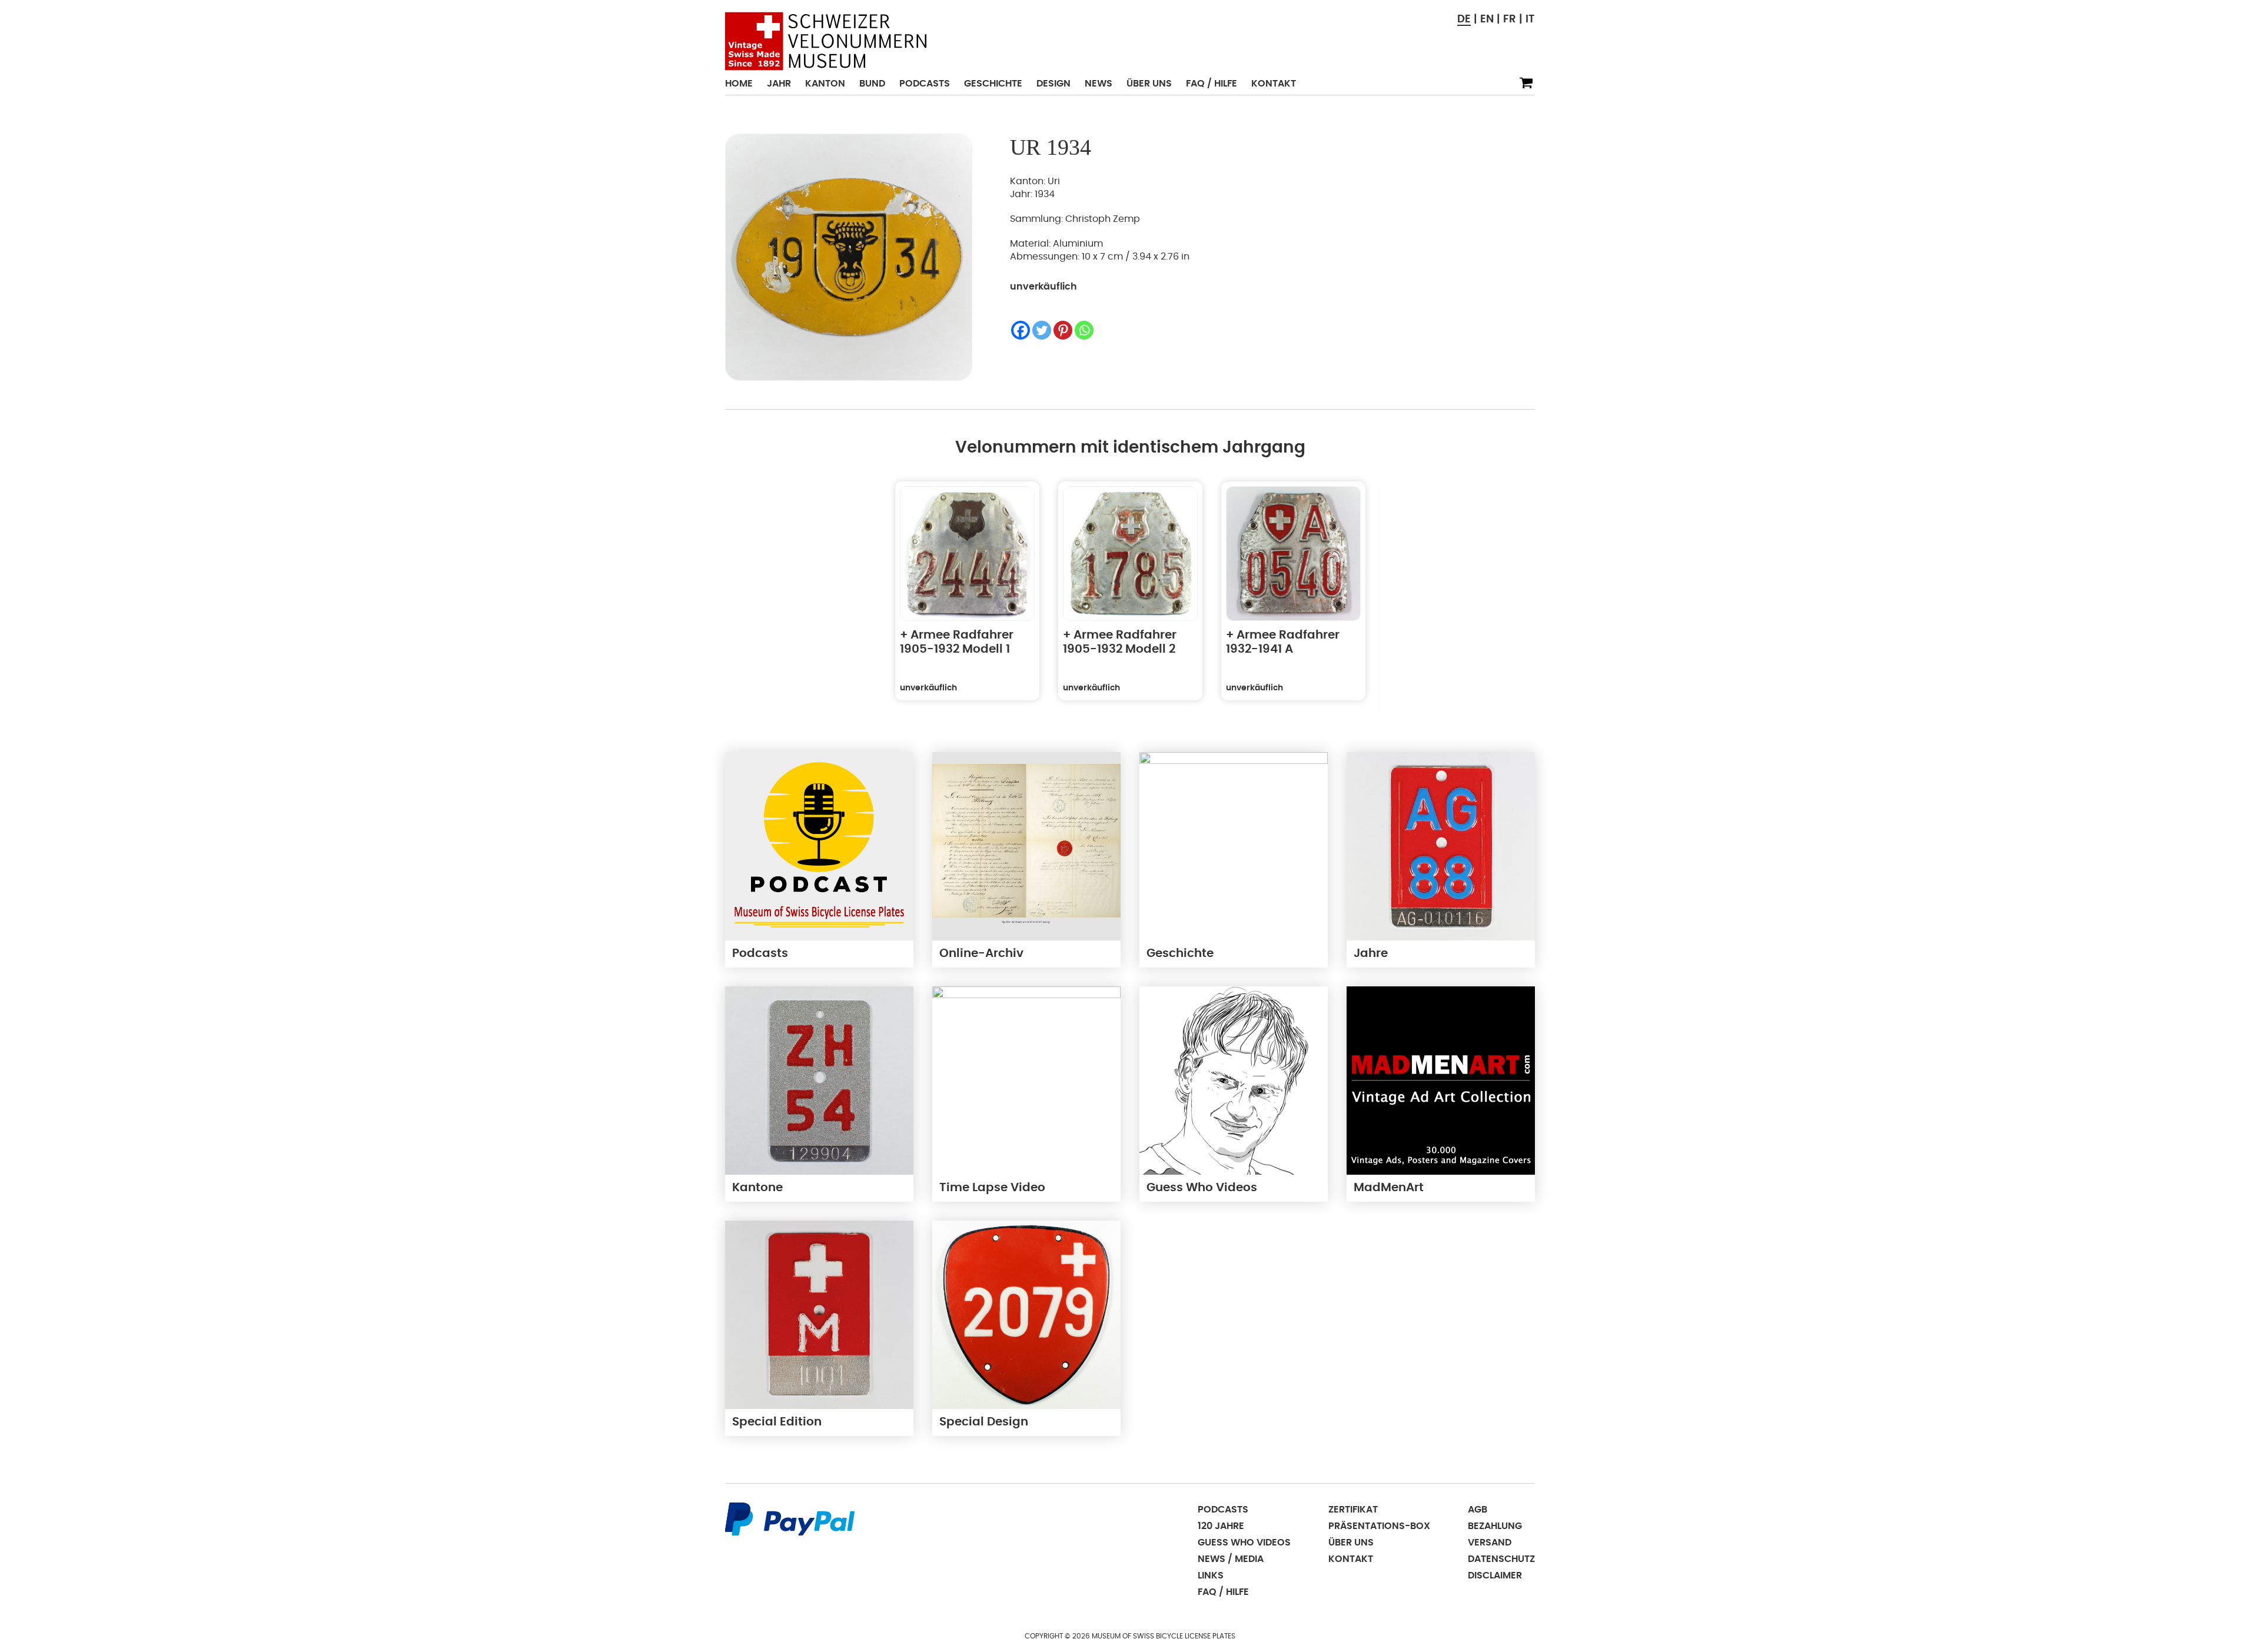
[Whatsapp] (1084, 330)
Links (1211, 1575)
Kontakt (1274, 84)
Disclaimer (1495, 1575)
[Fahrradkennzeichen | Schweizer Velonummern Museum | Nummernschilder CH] (826, 41)
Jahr (779, 84)
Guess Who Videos (1244, 1543)
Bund (872, 84)
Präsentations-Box (1379, 1526)
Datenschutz (1501, 1559)
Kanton (825, 84)
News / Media (1231, 1559)
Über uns (1149, 84)
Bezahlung (1495, 1526)
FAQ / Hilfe (1212, 84)
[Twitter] (1042, 330)
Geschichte (993, 84)
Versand (1490, 1543)
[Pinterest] (1063, 330)
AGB (1478, 1510)
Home (739, 84)
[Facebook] (1021, 330)
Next (1406, 598)
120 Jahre (1221, 1526)
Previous (855, 598)
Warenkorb (1526, 83)
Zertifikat (1353, 1510)
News (1099, 84)
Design (1053, 84)
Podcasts (925, 84)
